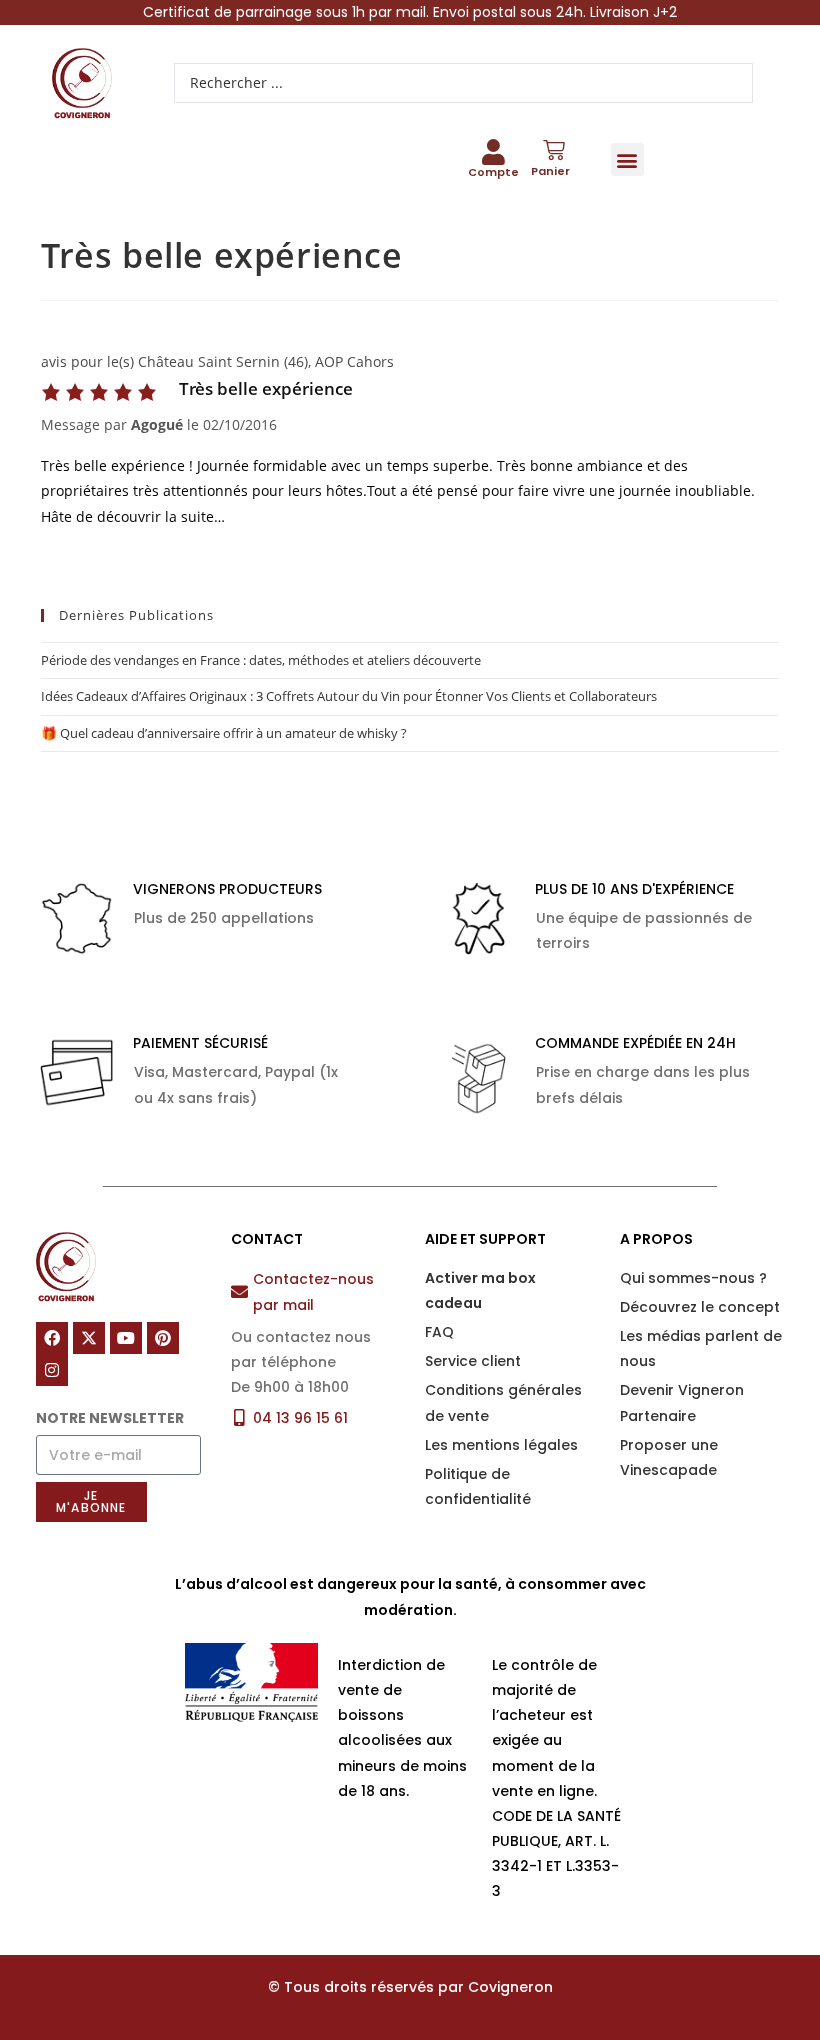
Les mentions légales (501, 1445)
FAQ (439, 1332)
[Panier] (554, 150)
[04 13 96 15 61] (239, 1417)
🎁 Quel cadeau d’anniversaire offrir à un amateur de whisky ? (224, 733)
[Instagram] (52, 1370)
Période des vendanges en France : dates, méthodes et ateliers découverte (261, 660)
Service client (473, 1361)
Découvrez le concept (700, 1307)
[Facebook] (52, 1338)
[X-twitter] (89, 1338)
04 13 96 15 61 (300, 1418)
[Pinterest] (163, 1338)
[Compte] (493, 152)
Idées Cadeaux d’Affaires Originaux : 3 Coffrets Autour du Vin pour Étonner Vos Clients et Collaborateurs (349, 696)
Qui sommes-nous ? (693, 1278)
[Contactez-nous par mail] (239, 1291)
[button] (627, 159)
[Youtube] (126, 1338)
